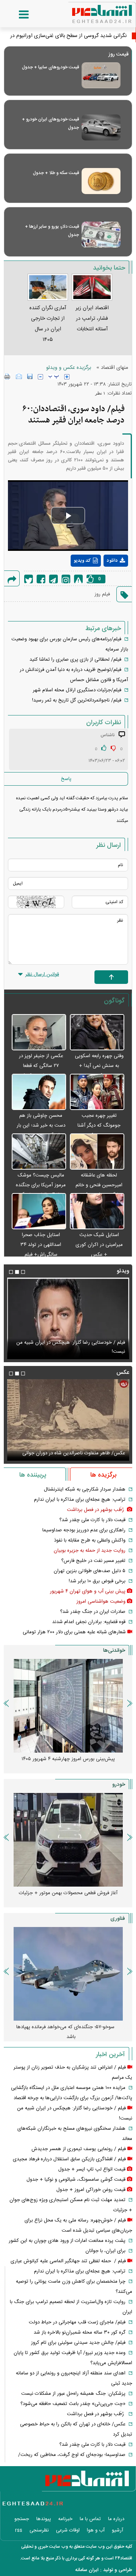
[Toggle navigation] (16, 15)
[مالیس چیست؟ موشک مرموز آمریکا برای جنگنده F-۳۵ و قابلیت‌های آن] (39, 1152)
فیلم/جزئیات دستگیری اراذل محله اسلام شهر (77, 690)
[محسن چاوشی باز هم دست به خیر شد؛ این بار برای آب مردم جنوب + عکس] (39, 1092)
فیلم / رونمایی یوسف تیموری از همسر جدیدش (78, 1352)
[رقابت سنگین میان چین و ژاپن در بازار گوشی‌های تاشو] (68, 1974)
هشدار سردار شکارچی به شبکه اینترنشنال (85, 1489)
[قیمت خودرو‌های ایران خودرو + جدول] (101, 127)
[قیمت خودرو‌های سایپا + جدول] (101, 75)
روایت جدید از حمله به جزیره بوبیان (90, 1551)
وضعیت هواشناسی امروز (101, 1602)
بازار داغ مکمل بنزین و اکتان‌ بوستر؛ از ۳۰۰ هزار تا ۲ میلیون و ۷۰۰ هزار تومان (65, 1764)
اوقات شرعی (68, 2530)
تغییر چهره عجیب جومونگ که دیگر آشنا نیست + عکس (99, 1125)
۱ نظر (100, 393)
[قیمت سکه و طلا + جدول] (101, 181)
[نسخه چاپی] (7, 376)
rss (19, 2530)
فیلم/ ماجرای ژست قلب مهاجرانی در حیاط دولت (77, 2322)
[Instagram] (66, 579)
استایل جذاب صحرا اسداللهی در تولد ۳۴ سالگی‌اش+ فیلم (41, 1245)
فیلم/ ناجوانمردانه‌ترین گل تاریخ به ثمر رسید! (77, 700)
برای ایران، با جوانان (105, 2251)
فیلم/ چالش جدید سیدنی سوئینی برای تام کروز (78, 2343)
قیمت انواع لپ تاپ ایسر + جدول (92, 2169)
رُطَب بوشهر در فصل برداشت (96, 1510)
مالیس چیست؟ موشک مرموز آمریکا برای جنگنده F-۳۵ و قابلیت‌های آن (41, 1185)
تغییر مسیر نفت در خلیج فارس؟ (93, 1561)
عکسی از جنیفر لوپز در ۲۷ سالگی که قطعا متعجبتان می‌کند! (41, 1066)
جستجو (22, 2519)
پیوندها (44, 2519)
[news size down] (40, 377)
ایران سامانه (87, 2570)
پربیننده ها (33, 1475)
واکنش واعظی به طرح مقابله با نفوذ (90, 1540)
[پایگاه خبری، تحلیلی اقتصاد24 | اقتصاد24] (90, 11)
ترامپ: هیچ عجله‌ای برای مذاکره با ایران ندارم (80, 1500)
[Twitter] (29, 579)
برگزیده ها (103, 1475)
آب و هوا (96, 2530)
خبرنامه (65, 2519)
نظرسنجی (39, 2530)
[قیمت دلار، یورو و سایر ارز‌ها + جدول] (101, 235)
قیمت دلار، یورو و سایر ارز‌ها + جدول (52, 231)
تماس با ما (90, 2519)
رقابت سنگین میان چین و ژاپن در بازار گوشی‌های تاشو (65, 2032)
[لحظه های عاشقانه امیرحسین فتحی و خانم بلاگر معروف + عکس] (97, 1152)
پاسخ (66, 779)
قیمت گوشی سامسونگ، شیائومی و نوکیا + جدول (76, 2180)
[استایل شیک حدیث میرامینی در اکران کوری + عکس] (97, 1212)
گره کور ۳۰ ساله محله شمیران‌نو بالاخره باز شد (80, 2332)
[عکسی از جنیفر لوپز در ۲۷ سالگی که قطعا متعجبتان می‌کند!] (39, 1033)
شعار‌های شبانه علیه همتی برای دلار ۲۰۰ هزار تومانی (74, 1632)
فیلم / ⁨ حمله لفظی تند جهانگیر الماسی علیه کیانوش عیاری (68, 2261)
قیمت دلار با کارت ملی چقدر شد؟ (92, 1520)
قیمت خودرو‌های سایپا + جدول (50, 67)
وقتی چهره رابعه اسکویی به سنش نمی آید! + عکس (99, 1066)
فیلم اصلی (102, 580)
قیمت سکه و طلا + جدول (56, 173)
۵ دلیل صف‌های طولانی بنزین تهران (90, 1571)
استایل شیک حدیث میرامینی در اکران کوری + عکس (99, 1245)
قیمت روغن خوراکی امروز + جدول (91, 2190)
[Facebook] (41, 579)
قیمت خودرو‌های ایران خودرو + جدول (50, 123)
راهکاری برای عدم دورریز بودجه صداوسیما (84, 1530)
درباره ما (116, 2519)
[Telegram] (53, 579)
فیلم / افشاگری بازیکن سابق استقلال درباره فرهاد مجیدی (69, 2159)
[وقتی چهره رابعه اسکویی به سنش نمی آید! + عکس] (97, 1033)
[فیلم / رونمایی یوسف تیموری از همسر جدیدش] (68, 1318)
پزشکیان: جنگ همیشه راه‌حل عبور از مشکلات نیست (73, 2394)
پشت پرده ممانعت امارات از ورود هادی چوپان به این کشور (67, 2241)
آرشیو (117, 2530)
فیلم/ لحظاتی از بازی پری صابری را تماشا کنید (75, 660)
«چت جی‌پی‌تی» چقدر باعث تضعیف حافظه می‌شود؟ (73, 2404)
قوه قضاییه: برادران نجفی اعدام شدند (89, 1622)
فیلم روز (102, 594)
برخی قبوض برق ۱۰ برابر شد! (97, 1581)
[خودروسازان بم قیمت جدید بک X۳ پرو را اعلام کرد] (68, 1840)
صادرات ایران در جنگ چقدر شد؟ (93, 1612)
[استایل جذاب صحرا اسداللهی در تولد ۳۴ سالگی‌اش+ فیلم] (39, 1212)
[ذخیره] (30, 376)
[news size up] (67, 377)
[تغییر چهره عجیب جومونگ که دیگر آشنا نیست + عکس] (97, 1092)
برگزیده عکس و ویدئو (69, 368)
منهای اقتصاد (114, 368)
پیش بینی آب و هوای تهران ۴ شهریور (88, 1591)
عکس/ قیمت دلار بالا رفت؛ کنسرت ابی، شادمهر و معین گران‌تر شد (70, 1449)
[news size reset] (54, 377)
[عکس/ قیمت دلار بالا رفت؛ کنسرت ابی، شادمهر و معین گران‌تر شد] (68, 1420)
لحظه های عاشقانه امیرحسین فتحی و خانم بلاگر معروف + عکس (99, 1185)
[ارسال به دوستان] (19, 376)
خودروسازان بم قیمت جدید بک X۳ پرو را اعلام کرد (68, 1893)
